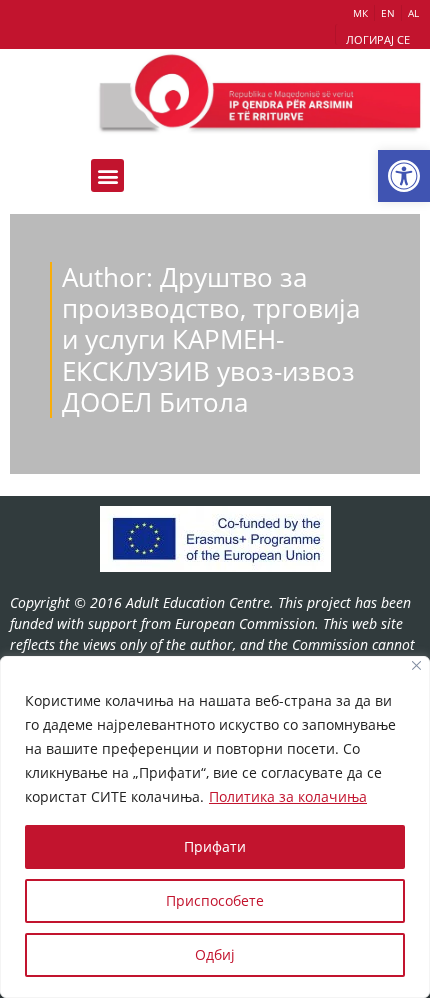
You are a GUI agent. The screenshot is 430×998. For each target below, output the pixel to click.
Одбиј (215, 954)
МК (360, 13)
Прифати (215, 846)
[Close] (416, 665)
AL (413, 13)
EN (388, 13)
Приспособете (215, 900)
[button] (404, 176)
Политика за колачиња (288, 796)
